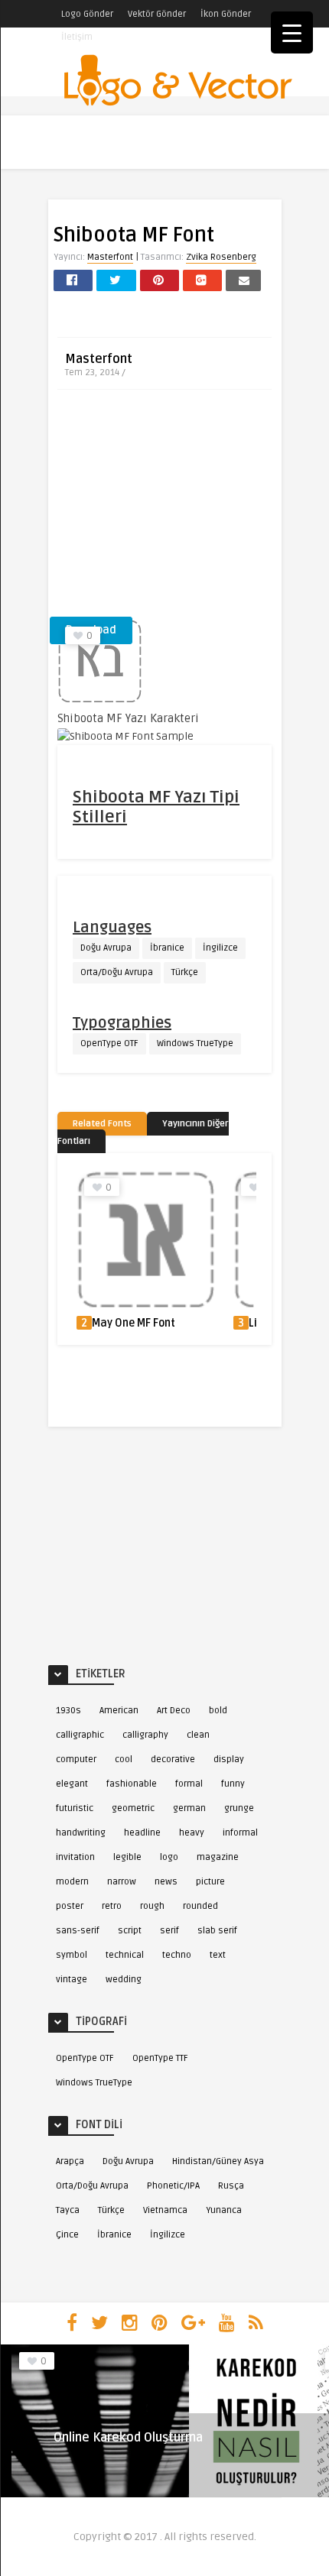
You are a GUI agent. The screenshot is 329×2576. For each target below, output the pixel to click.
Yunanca (224, 2210)
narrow (122, 1882)
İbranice (167, 948)
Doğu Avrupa (106, 948)
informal (240, 1833)
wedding (124, 1980)
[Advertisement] (164, 508)
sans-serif (78, 1931)
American (119, 1711)
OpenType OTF (109, 1043)
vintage (72, 1980)
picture (210, 1882)
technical (125, 1955)
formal (189, 1784)
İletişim (77, 37)
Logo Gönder (87, 14)
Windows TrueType (195, 1043)
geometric (133, 1808)
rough (152, 1906)
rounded (200, 1906)
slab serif (217, 1931)
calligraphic (80, 1735)
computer (76, 1759)
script (130, 1931)
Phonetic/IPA (173, 2186)
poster (70, 1906)
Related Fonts (102, 1124)
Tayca (68, 2210)
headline (142, 1833)
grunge (239, 1808)
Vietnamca (165, 2210)
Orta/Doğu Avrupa (117, 972)
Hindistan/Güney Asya (218, 2161)
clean (198, 1735)
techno (177, 1955)
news (166, 1882)
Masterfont (110, 257)
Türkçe (185, 972)
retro (112, 1906)
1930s (68, 1711)
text (218, 1955)
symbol (72, 1955)
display (229, 1759)
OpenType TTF (160, 2058)
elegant (72, 1784)
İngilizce (220, 948)
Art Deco (174, 1711)
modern (72, 1882)
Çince (67, 2235)
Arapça (70, 2161)
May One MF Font (134, 1323)
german (189, 1808)
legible (127, 1857)
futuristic (75, 1808)
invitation (75, 1857)
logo (169, 1857)
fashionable (132, 1784)
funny (233, 1784)
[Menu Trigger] (292, 32)
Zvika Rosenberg (221, 257)
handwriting (81, 1833)
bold (218, 1711)
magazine (218, 1857)
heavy (192, 1833)
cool (124, 1759)
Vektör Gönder (157, 14)
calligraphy (145, 1735)
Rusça (231, 2186)
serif (169, 1931)
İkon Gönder (226, 14)
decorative (173, 1759)
